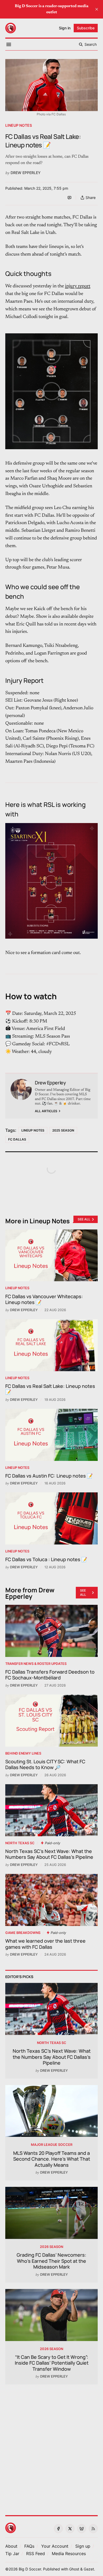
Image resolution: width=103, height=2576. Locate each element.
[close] (97, 9)
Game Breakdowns (23, 1933)
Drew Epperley (26, 173)
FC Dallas (17, 1139)
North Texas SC (20, 1843)
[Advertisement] (51, 2447)
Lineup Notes (19, 125)
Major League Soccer (52, 2145)
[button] (55, 2546)
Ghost (74, 2569)
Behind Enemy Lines (23, 1753)
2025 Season (63, 1130)
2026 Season (51, 2247)
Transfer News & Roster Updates (36, 1664)
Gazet (89, 2569)
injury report (78, 286)
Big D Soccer (30, 2569)
